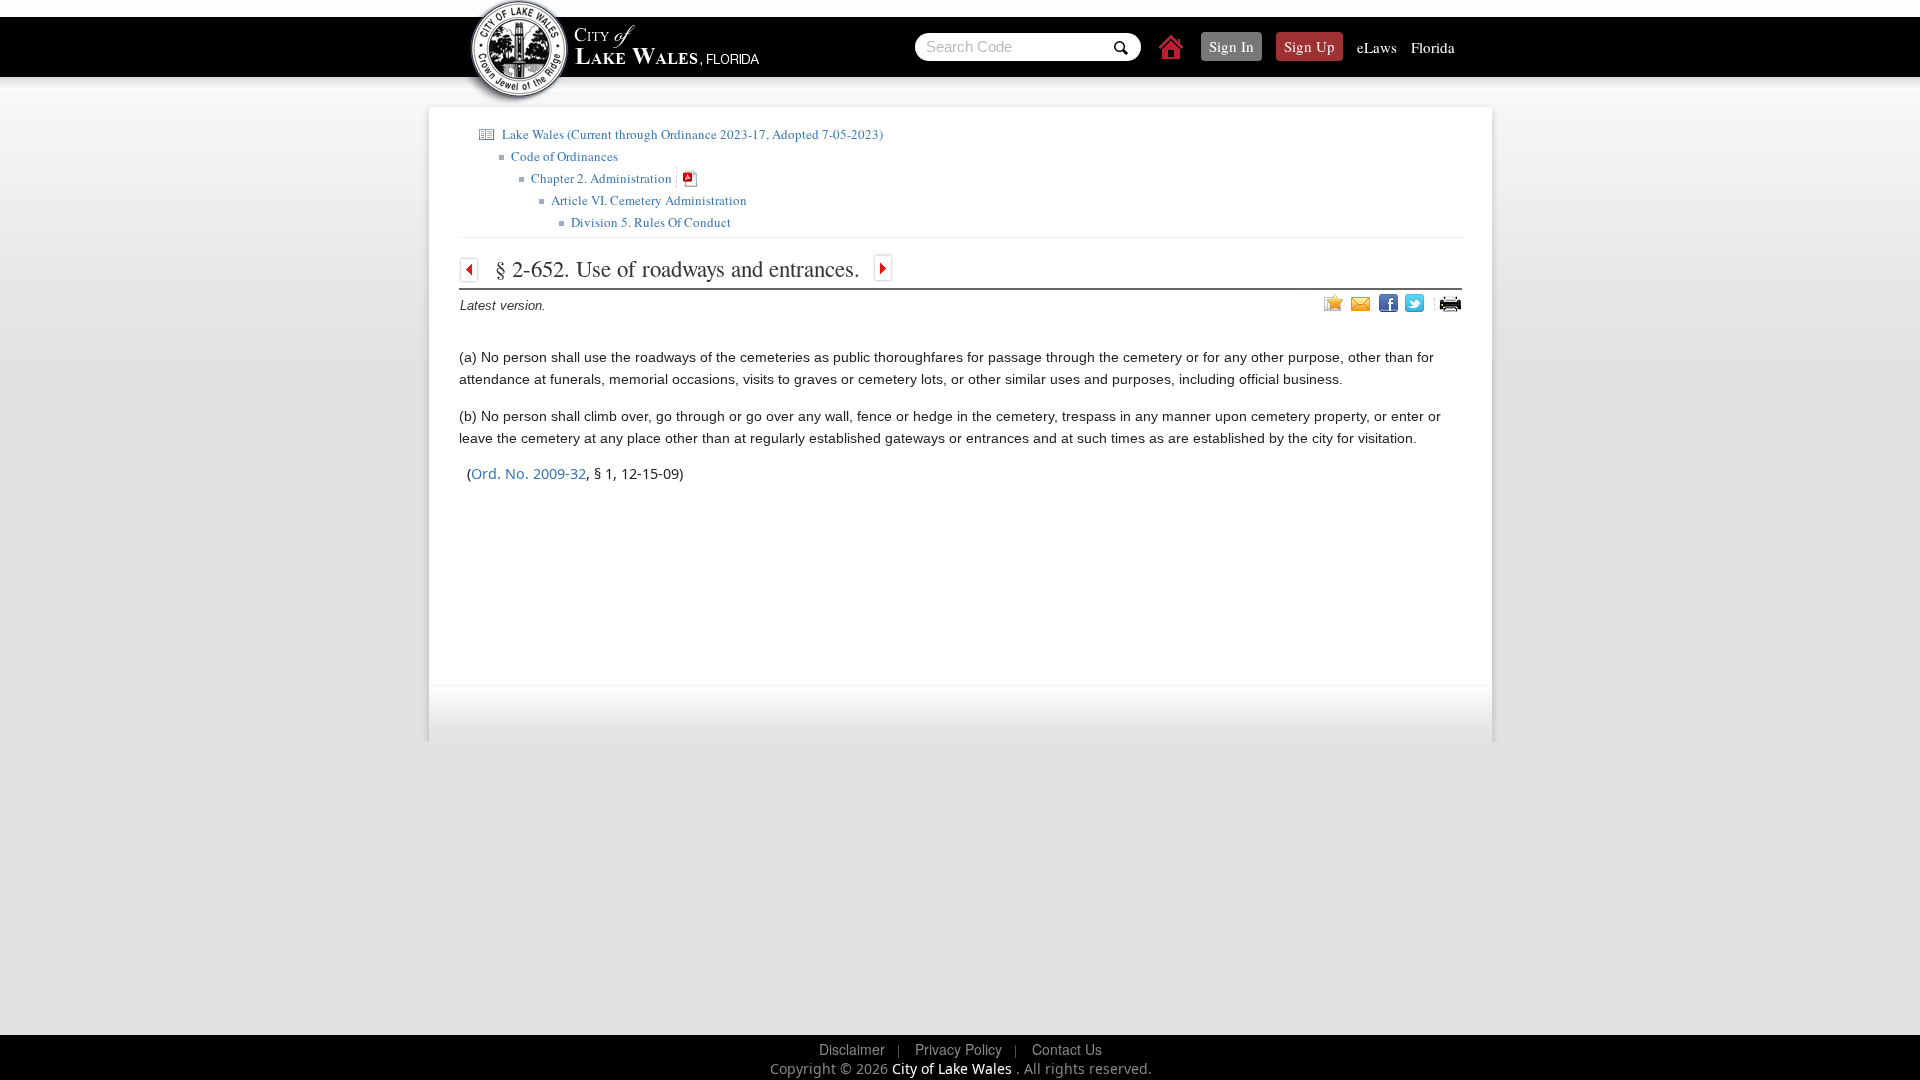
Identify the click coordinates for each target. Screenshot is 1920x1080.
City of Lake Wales (954, 1068)
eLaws (1377, 47)
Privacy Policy (958, 1049)
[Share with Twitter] (1416, 303)
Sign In (1231, 46)
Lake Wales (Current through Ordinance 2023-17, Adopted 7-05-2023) (690, 134)
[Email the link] (1363, 303)
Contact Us (1067, 1049)
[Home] (1172, 50)
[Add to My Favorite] (1334, 302)
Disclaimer (852, 1049)
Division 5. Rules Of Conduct (649, 222)
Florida (1433, 47)
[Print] (1450, 303)
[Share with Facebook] (1390, 303)
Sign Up (1309, 46)
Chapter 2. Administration (599, 178)
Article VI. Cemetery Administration (647, 200)
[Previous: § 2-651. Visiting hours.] (474, 268)
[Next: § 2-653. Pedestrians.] (881, 268)
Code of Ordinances (562, 156)
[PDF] (693, 177)
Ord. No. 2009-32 (528, 473)
